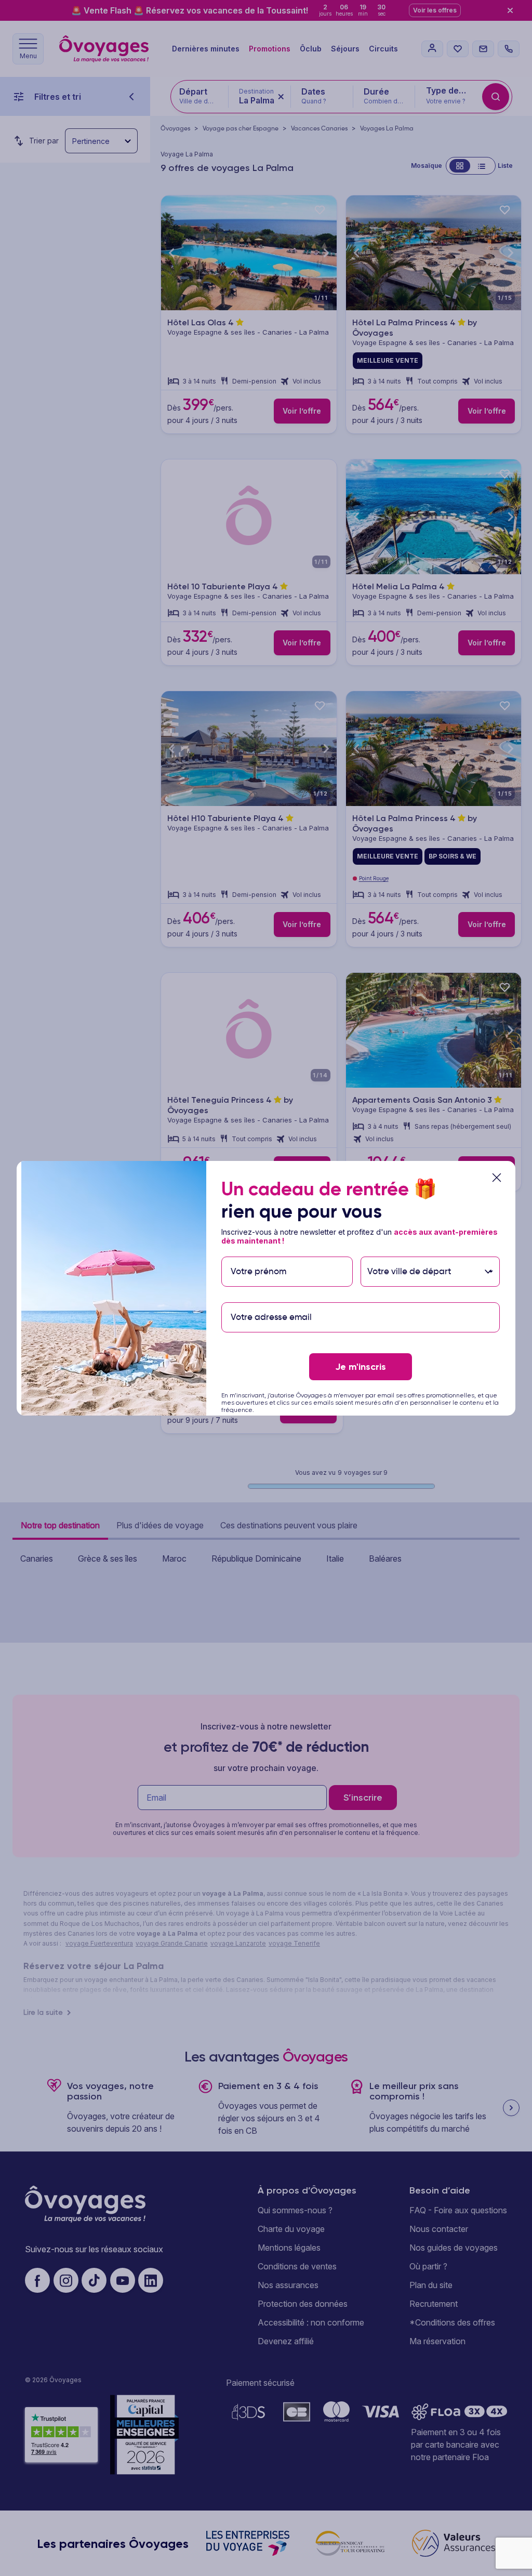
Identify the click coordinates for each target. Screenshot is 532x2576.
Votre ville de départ (410, 1251)
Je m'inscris (361, 1367)
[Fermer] (497, 1178)
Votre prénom (258, 1251)
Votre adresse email (270, 1297)
